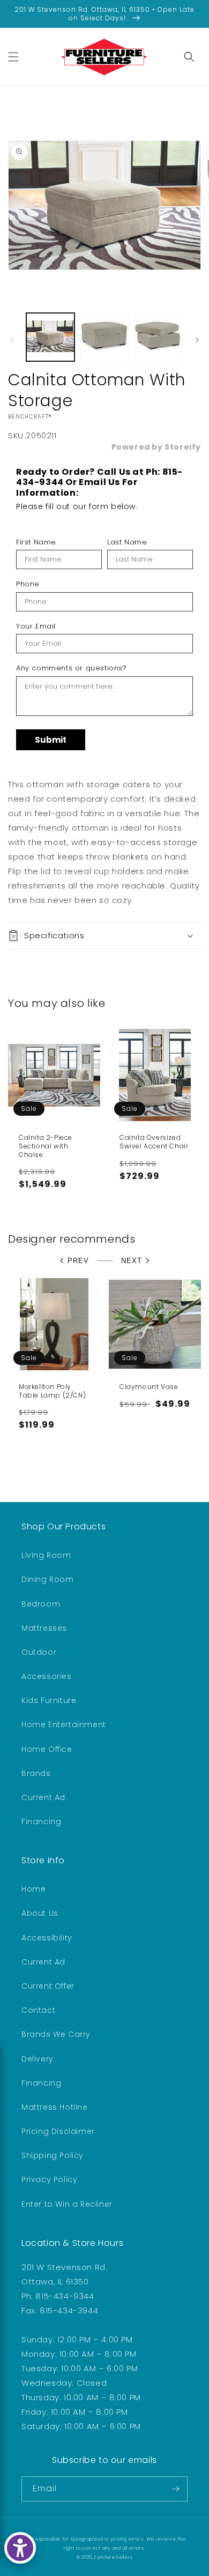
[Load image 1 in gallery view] (50, 337)
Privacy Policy (49, 2179)
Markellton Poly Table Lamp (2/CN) (52, 1391)
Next (132, 1261)
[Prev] (12, 340)
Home (33, 1889)
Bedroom (41, 1604)
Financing (41, 1821)
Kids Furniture (49, 1700)
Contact (38, 2010)
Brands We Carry (56, 2034)
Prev (78, 1261)
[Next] (197, 340)
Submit (51, 740)
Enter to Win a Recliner (67, 2204)
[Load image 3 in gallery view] (158, 337)
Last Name (127, 542)
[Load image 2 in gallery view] (104, 337)
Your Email (36, 626)
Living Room (46, 1555)
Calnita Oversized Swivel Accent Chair (154, 1142)
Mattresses (44, 1628)
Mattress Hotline (55, 2107)
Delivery (38, 2059)
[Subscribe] (175, 2489)
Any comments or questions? (72, 668)
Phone (28, 584)
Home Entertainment (64, 1724)
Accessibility (47, 1938)
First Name (36, 542)
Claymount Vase (149, 1387)
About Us (40, 1913)
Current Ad (43, 1797)
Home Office (47, 1749)
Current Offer (48, 1986)
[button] (13, 57)
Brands (36, 1773)
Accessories (47, 1676)
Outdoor (39, 1652)
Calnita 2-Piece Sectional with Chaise (46, 1146)
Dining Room (48, 1579)
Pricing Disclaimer (58, 2131)
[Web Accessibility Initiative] (20, 2548)
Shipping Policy (53, 2155)
